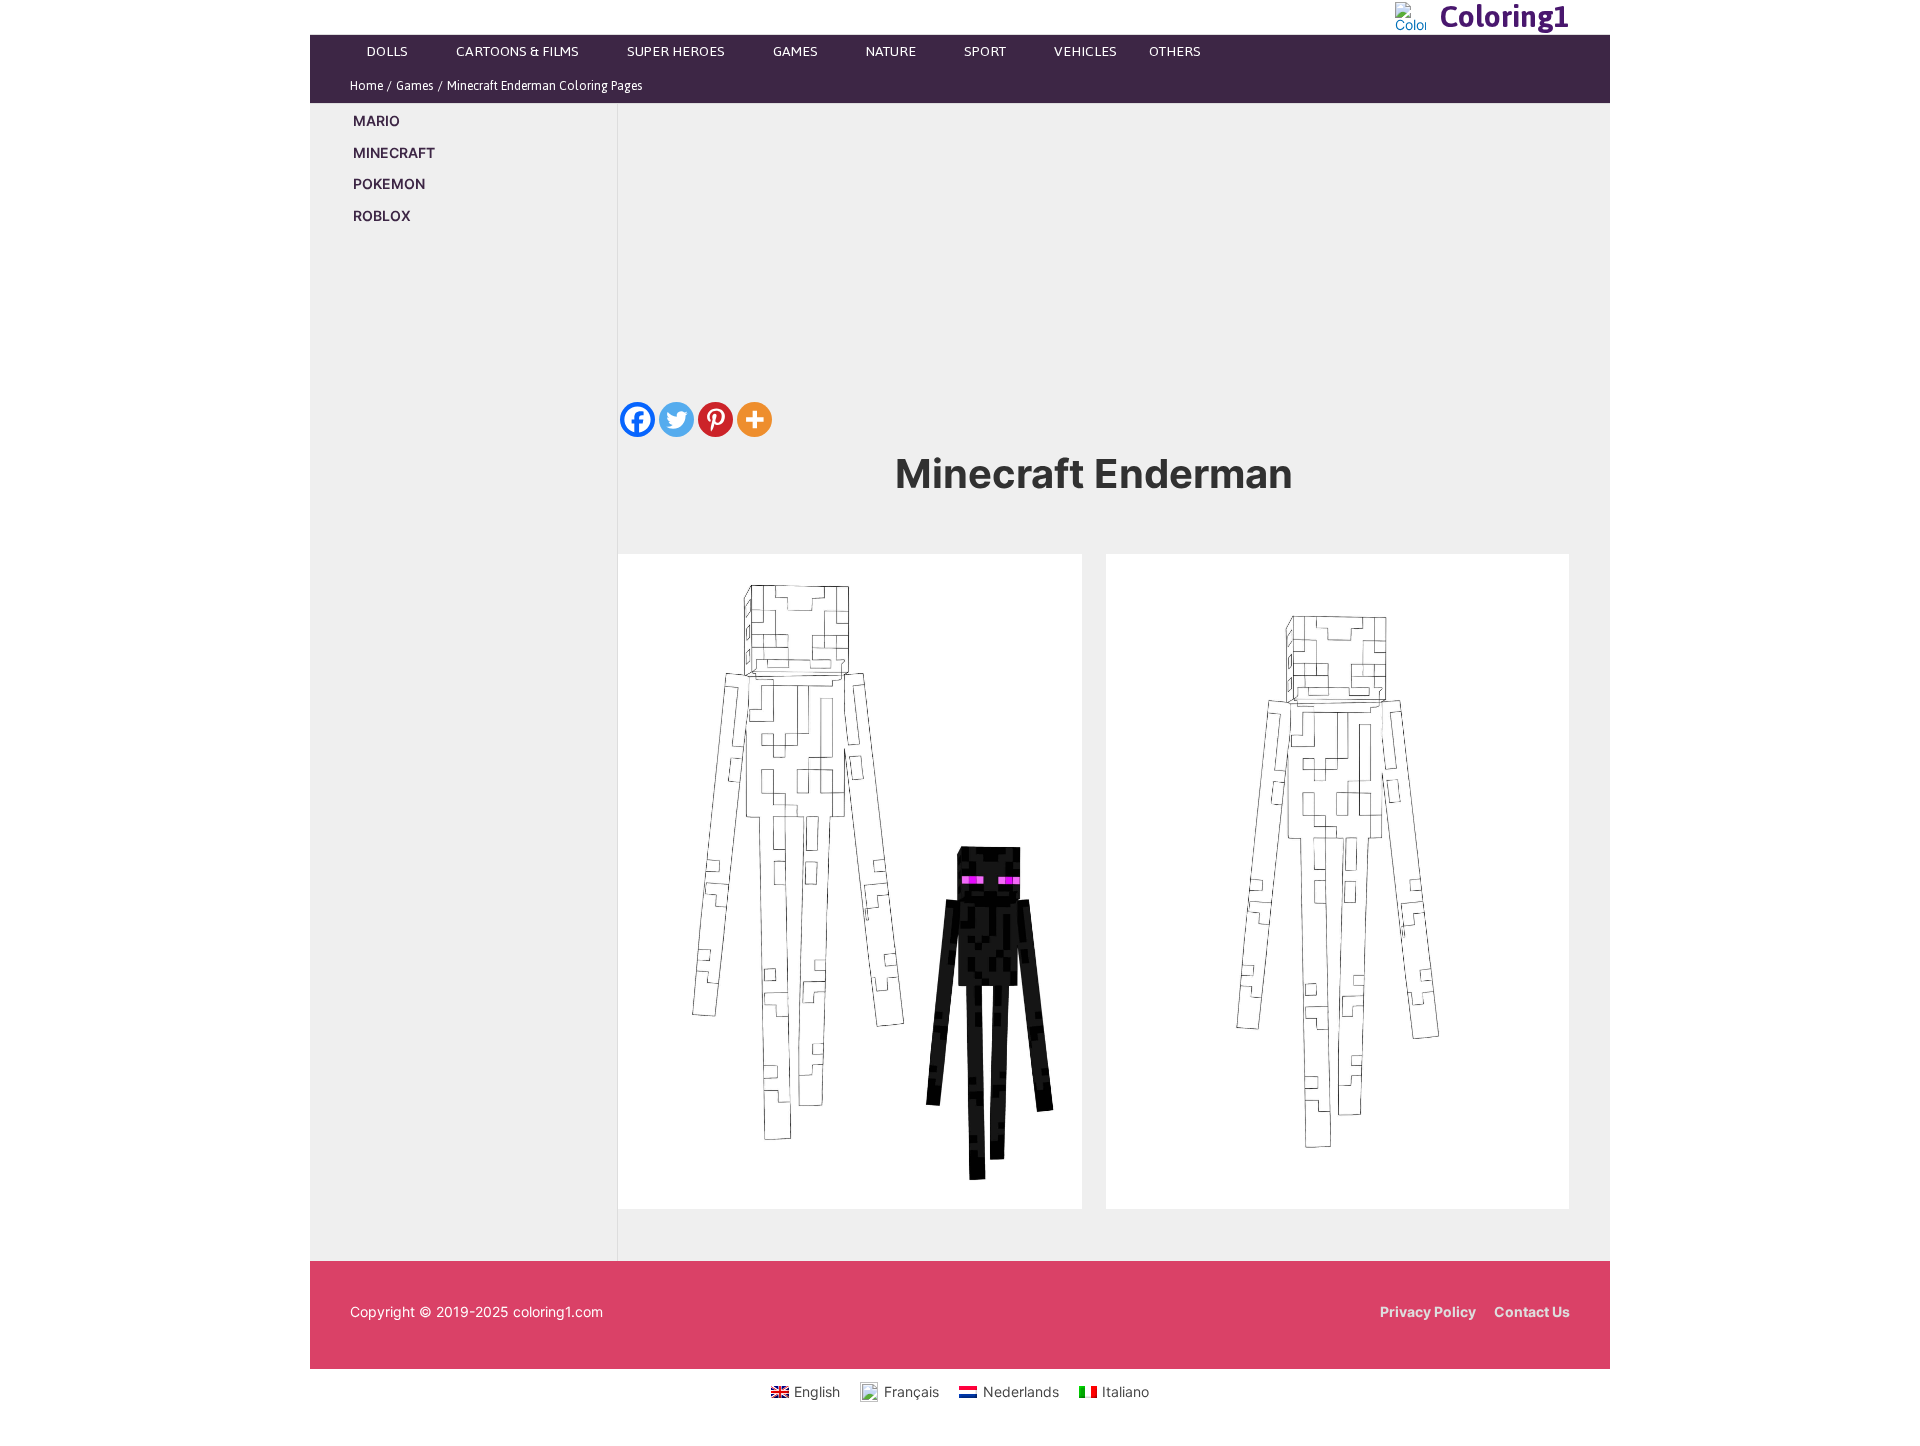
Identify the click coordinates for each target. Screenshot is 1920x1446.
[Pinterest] (715, 419)
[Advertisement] (483, 583)
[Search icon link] (1374, 17)
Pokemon (389, 183)
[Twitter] (676, 419)
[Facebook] (637, 419)
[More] (754, 419)
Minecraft (394, 152)
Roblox (382, 215)
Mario (376, 120)
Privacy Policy (1428, 1311)
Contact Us (1532, 1311)
